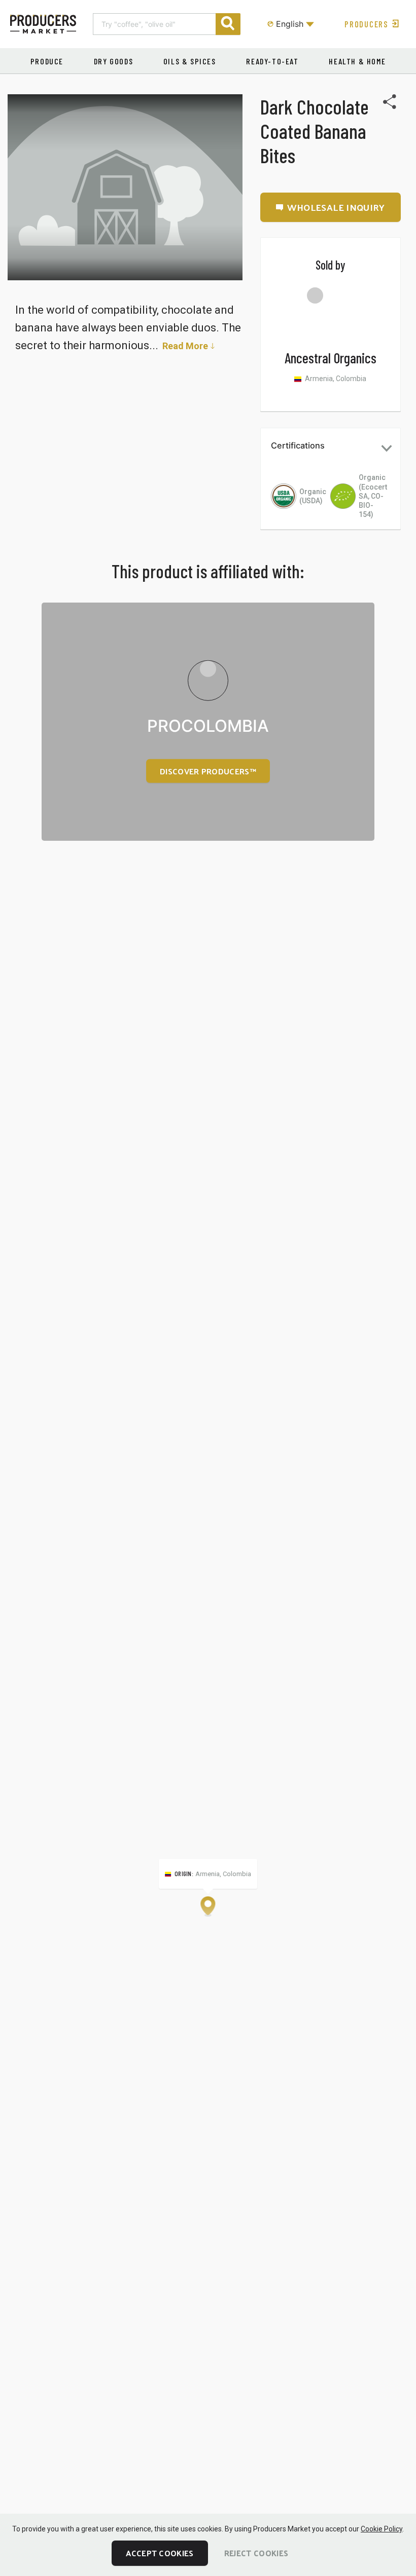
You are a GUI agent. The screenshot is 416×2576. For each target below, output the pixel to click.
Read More (185, 346)
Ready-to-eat (272, 61)
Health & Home (357, 61)
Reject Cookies (256, 2553)
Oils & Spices (190, 61)
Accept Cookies (160, 2553)
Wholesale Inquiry (336, 207)
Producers (366, 24)
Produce (47, 61)
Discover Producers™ (208, 771)
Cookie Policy (382, 2529)
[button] (331, 448)
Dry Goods (113, 61)
